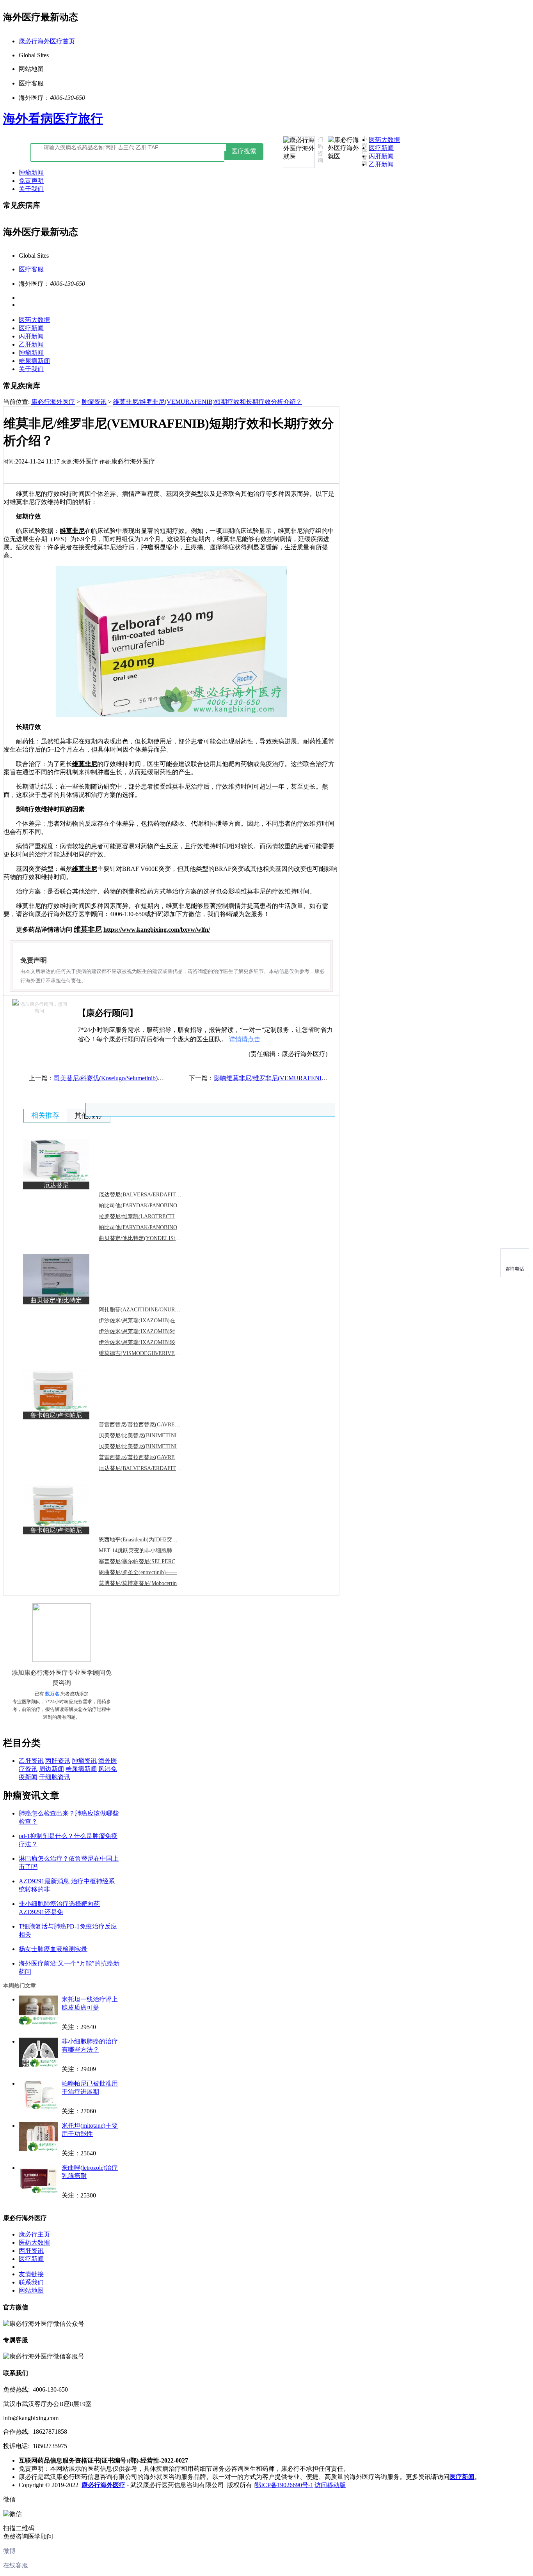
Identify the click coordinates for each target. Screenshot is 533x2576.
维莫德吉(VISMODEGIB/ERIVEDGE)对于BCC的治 (160, 1353)
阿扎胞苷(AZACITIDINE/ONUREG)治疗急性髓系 (158, 1310)
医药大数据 (384, 140)
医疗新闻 (381, 148)
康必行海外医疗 (53, 402)
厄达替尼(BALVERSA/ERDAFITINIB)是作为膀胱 (158, 1468)
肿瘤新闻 (31, 172)
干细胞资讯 (55, 1777)
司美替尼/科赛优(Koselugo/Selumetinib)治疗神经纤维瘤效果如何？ (143, 1078)
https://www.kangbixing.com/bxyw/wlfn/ (157, 930)
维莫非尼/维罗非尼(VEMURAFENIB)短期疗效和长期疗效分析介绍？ (208, 402)
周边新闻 (52, 1769)
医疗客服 (31, 269)
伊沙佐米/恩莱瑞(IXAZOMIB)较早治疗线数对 (153, 1342)
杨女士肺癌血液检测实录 (53, 1949)
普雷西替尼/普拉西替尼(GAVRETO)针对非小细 (155, 1457)
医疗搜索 (244, 151)
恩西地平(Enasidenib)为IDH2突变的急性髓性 (152, 1540)
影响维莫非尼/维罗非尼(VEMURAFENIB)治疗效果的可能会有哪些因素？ (314, 1078)
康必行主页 (34, 2234)
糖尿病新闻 (34, 361)
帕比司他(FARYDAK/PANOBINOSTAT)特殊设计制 (159, 1227)
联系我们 (31, 2282)
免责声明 (31, 181)
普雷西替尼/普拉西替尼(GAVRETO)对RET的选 (155, 1425)
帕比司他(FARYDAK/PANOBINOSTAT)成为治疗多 (159, 1206)
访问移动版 (330, 2485)
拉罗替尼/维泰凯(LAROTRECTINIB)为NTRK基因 (158, 1216)
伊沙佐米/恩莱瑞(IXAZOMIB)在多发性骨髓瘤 (153, 1321)
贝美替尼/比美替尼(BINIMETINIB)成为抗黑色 (154, 1436)
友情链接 (31, 2274)
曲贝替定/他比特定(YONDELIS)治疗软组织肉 (154, 1238)
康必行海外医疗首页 (47, 41)
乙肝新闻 (381, 164)
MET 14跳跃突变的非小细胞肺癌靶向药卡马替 (155, 1551)
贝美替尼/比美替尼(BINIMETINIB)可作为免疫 (154, 1446)
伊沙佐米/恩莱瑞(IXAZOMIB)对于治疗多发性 (153, 1331)
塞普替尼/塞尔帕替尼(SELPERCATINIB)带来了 (155, 1561)
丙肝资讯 (58, 1761)
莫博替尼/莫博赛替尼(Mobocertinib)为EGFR (151, 1583)
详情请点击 (245, 1039)
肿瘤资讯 (94, 402)
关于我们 (31, 189)
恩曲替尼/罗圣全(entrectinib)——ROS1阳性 (150, 1572)
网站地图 (31, 2290)
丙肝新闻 (381, 156)
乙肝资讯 (31, 1761)
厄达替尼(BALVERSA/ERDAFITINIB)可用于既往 (158, 1195)
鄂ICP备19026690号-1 (284, 2485)
